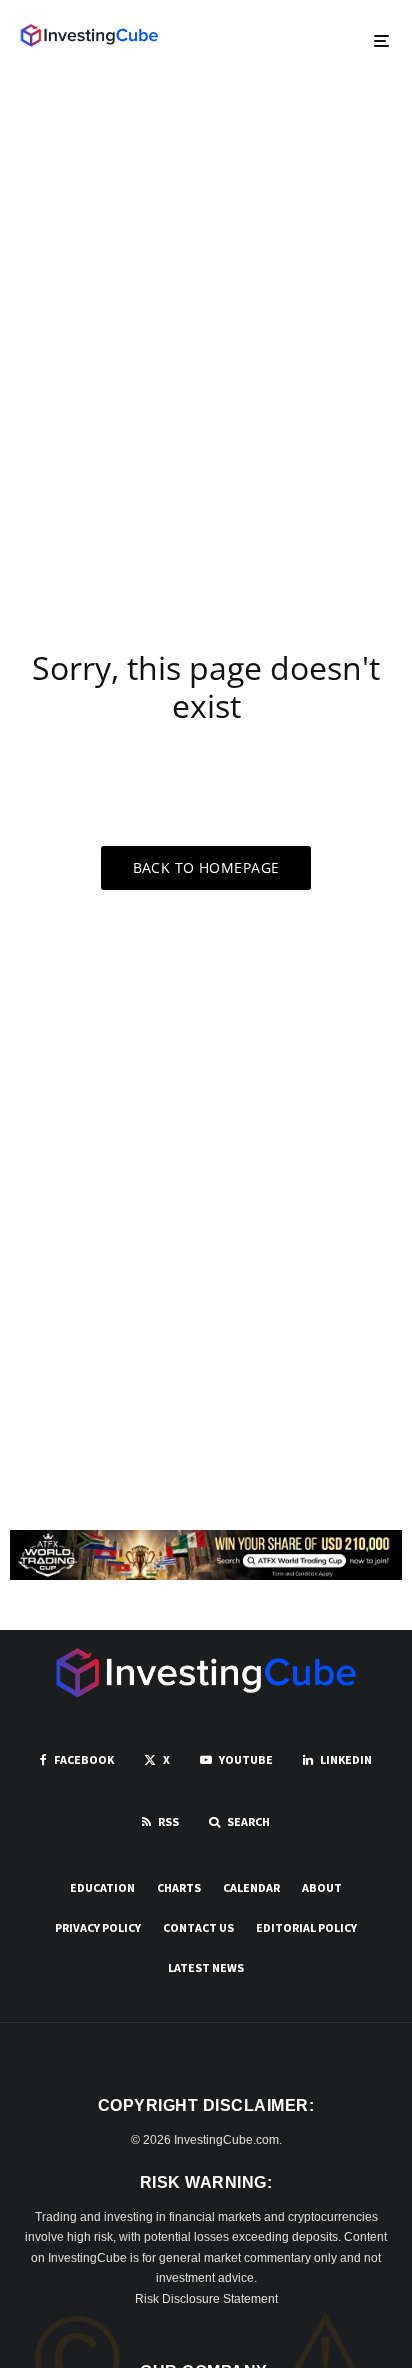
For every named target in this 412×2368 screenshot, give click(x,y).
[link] (89, 35)
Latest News (206, 1967)
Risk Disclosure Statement (206, 2299)
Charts (179, 1887)
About (322, 1887)
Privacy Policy (98, 1927)
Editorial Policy (306, 1927)
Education (102, 1887)
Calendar (251, 1887)
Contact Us (198, 1927)
